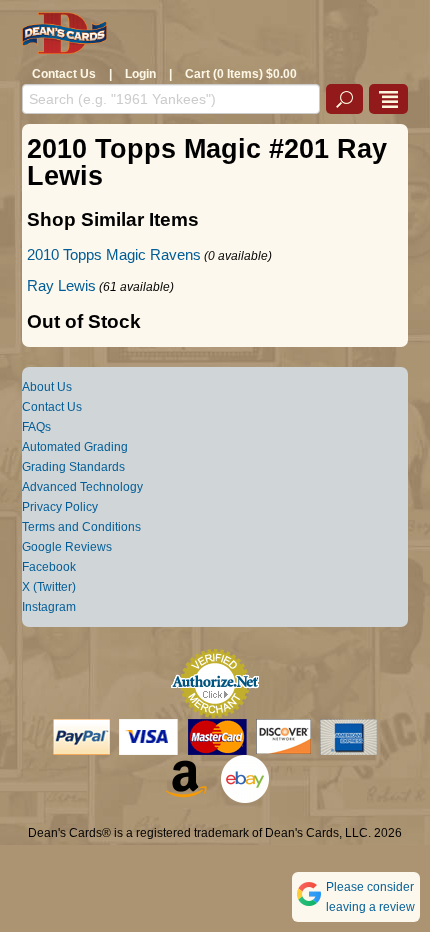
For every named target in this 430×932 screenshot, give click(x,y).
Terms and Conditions (81, 527)
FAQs (36, 427)
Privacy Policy (60, 507)
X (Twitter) (49, 587)
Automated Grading (75, 447)
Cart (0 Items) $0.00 (241, 74)
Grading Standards (73, 467)
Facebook (49, 567)
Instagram (49, 607)
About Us (47, 387)
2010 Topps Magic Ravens (114, 254)
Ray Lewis (61, 285)
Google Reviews (67, 547)
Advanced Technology (82, 487)
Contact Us (64, 74)
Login (140, 74)
